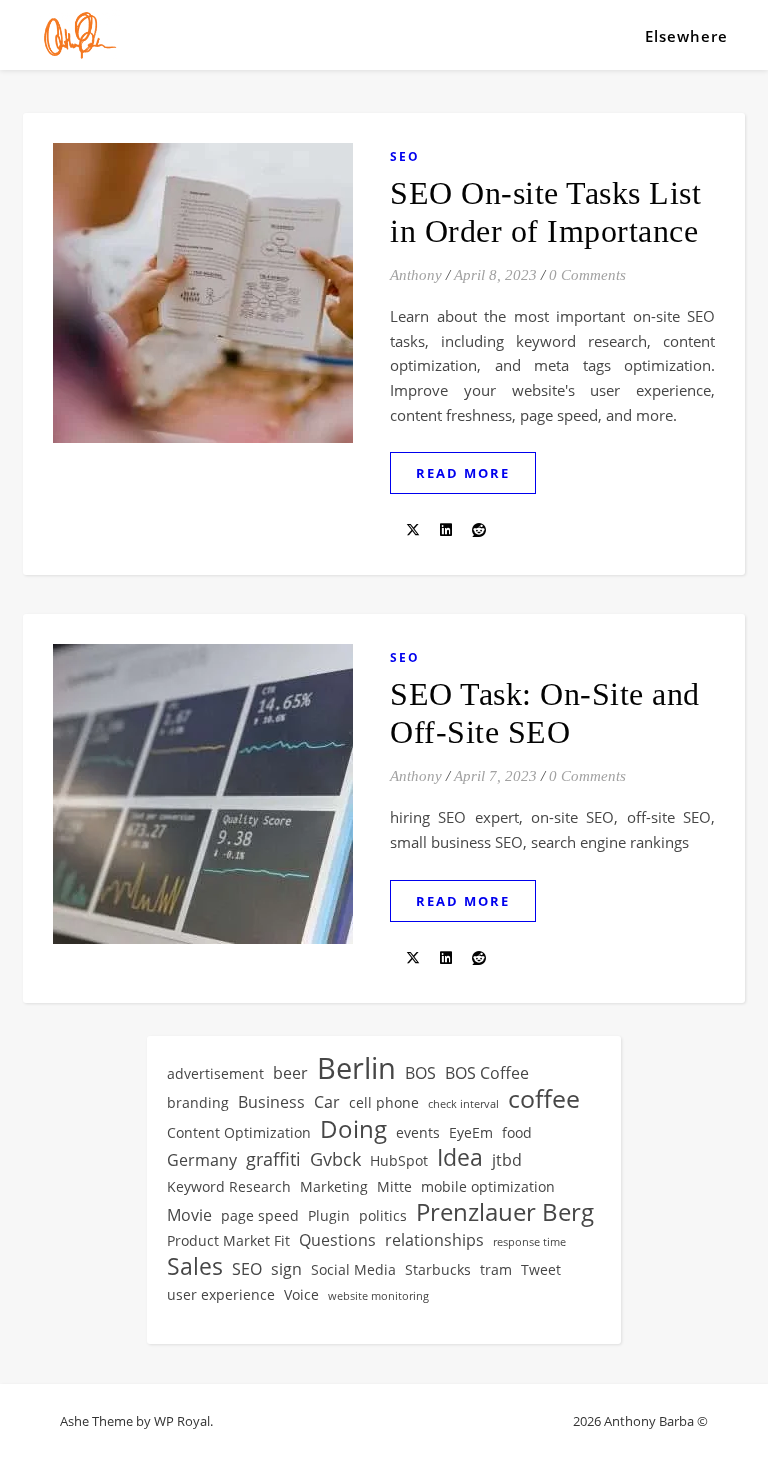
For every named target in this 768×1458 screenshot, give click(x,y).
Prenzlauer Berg (505, 1212)
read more (463, 473)
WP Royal (182, 1421)
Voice (301, 1294)
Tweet (541, 1269)
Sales (195, 1267)
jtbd (507, 1160)
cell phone (384, 1102)
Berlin (356, 1068)
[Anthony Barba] (80, 35)
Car (327, 1102)
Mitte (394, 1186)
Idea (460, 1157)
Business (271, 1102)
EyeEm (471, 1132)
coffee (544, 1098)
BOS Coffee (487, 1073)
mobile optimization (488, 1186)
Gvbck (335, 1159)
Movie (189, 1215)
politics (383, 1215)
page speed (260, 1215)
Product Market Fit (228, 1240)
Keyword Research (229, 1186)
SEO (405, 156)
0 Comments (587, 275)
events (418, 1132)
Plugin (329, 1215)
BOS (420, 1073)
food (517, 1132)
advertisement (215, 1073)
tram (496, 1269)
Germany (202, 1160)
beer (290, 1073)
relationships (434, 1240)
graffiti (273, 1159)
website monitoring (378, 1296)
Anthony (416, 275)
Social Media (353, 1269)
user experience (221, 1294)
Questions (337, 1240)
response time (529, 1242)
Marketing (334, 1186)
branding (198, 1102)
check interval (463, 1104)
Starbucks (438, 1269)
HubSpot (399, 1160)
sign (286, 1269)
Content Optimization (239, 1132)
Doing (353, 1129)
